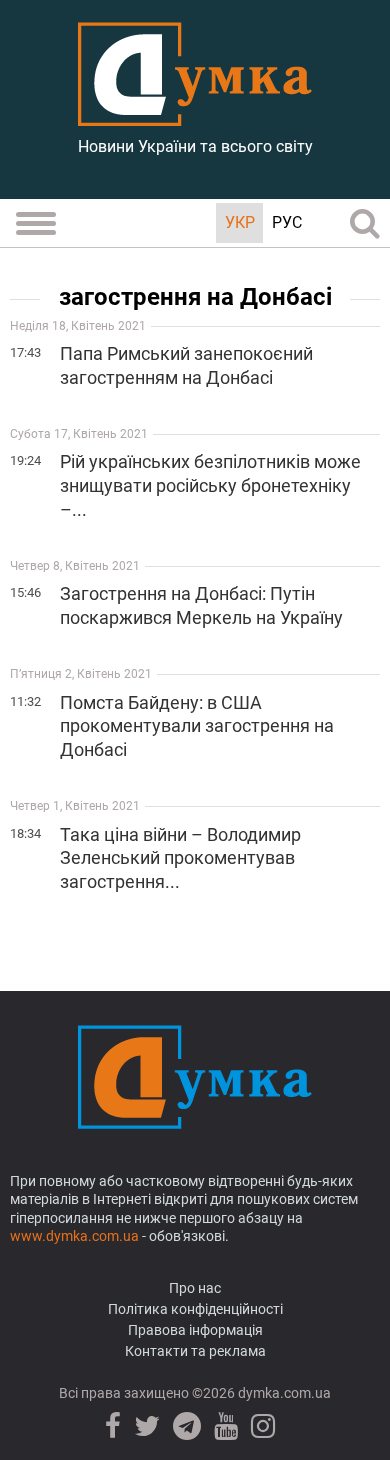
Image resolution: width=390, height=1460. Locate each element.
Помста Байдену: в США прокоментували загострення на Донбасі (197, 726)
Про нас (195, 1288)
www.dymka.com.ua (74, 1236)
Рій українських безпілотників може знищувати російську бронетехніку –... (210, 485)
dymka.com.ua (283, 1393)
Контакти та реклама (195, 1351)
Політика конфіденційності (195, 1309)
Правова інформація (195, 1330)
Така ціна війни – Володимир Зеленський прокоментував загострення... (180, 858)
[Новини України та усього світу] (195, 115)
